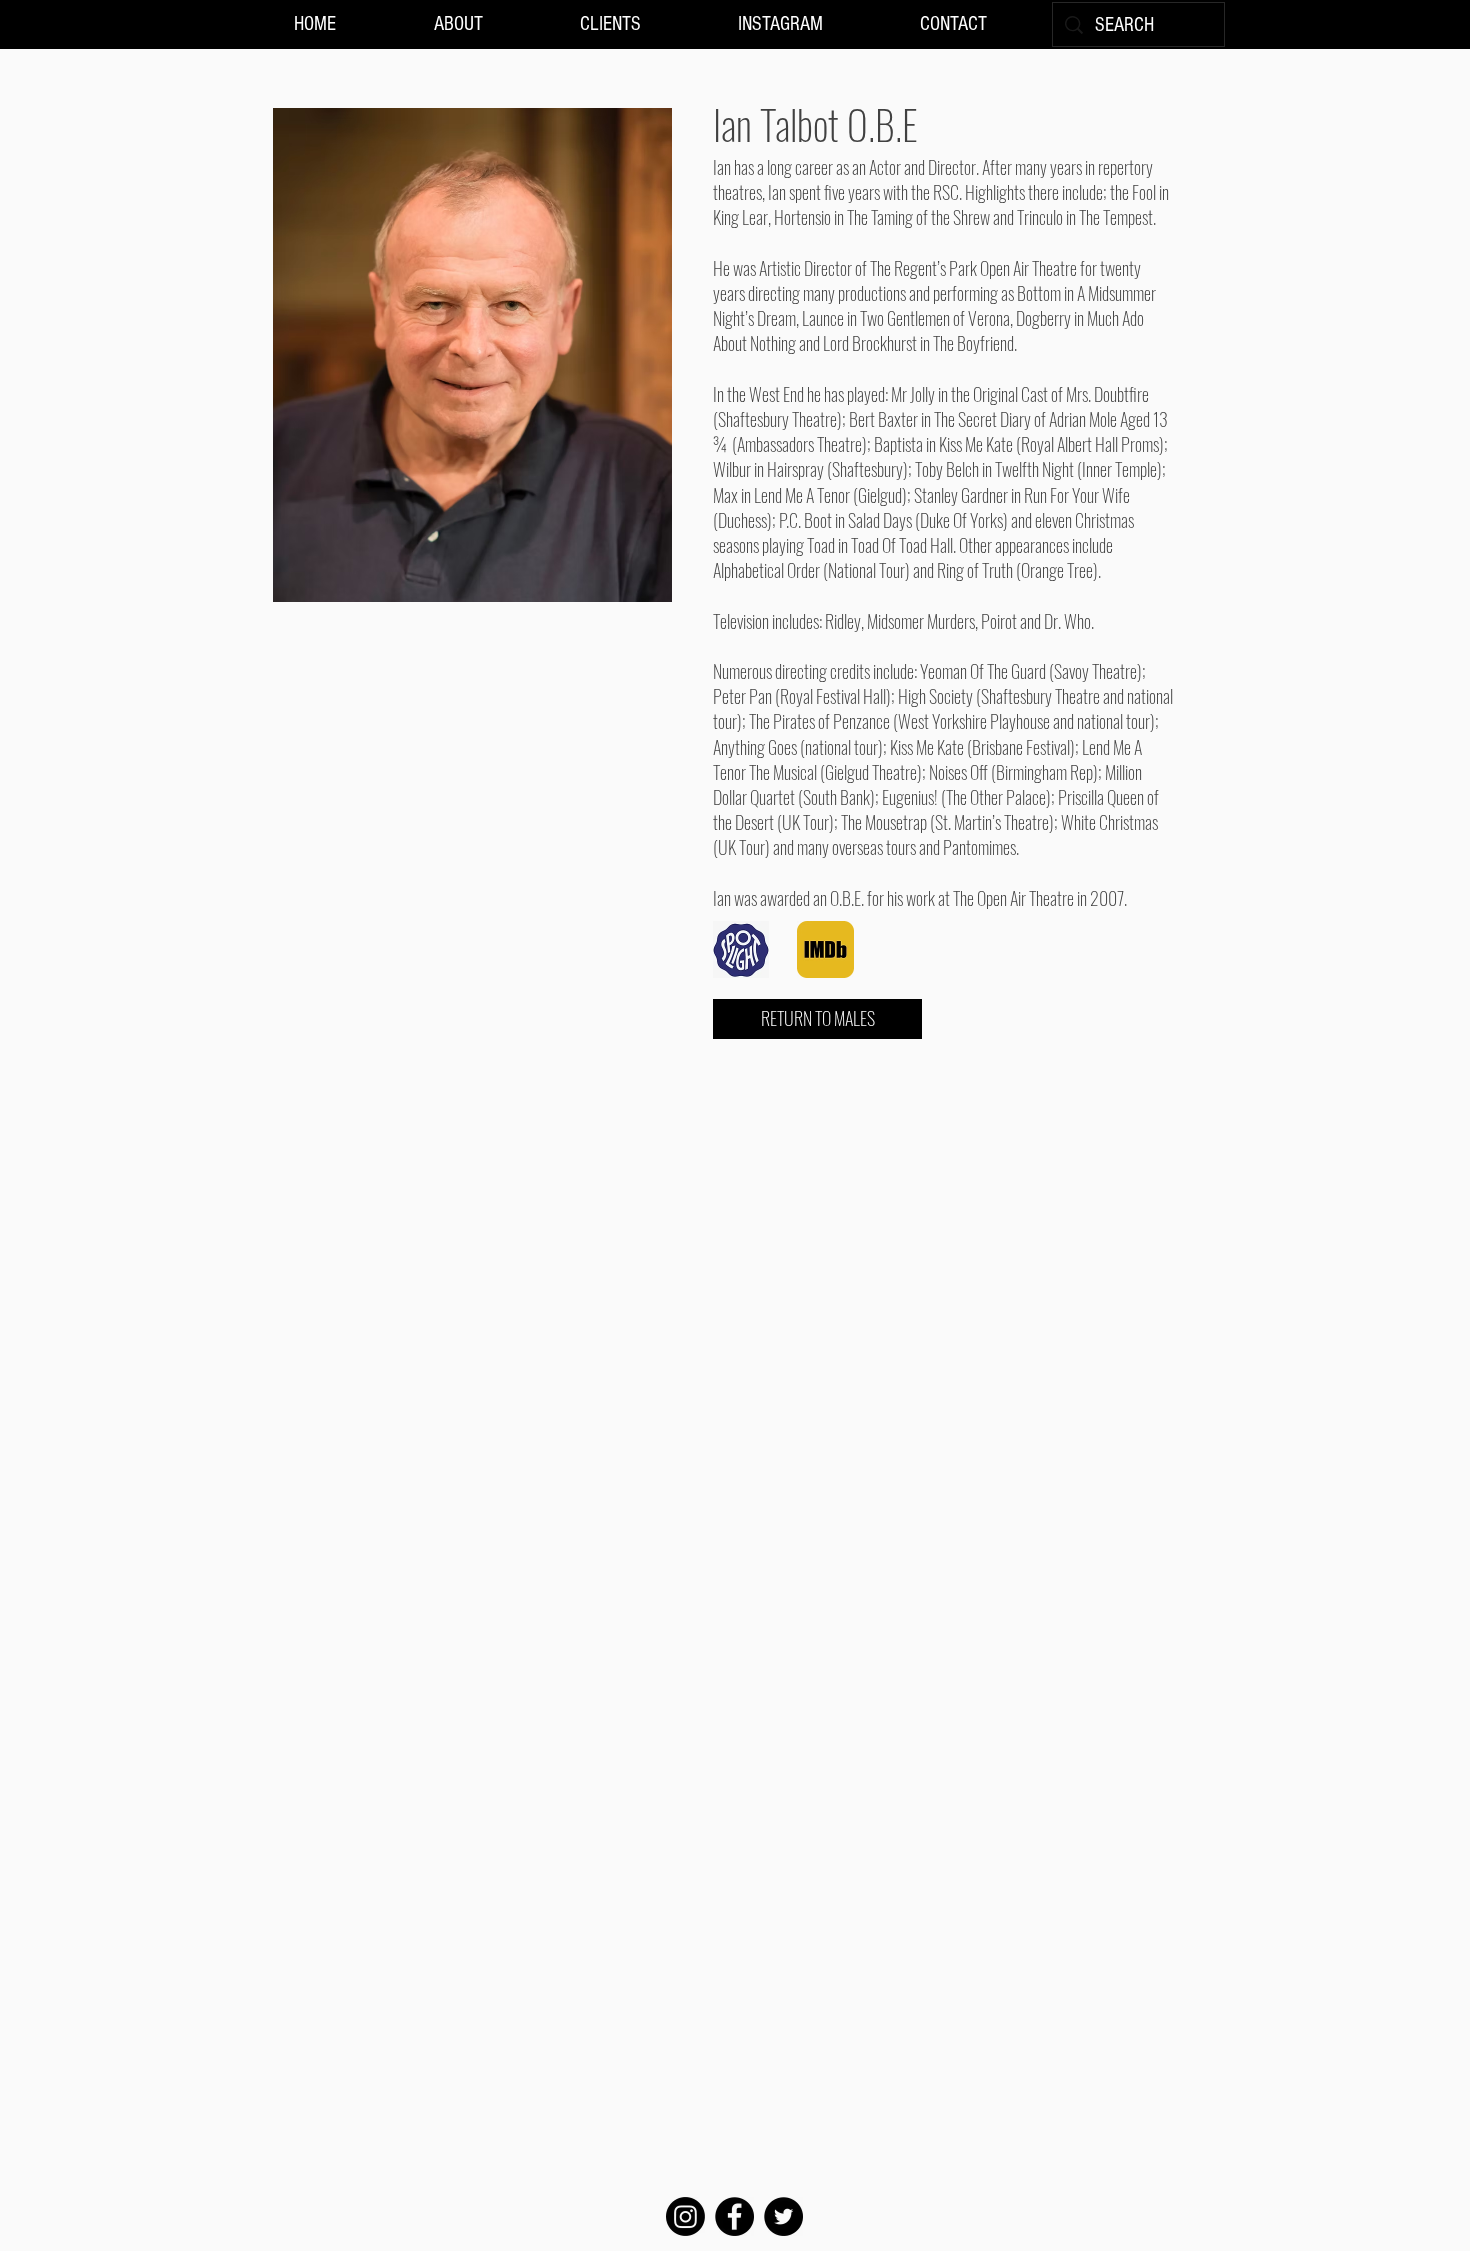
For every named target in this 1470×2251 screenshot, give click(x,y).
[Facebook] (734, 2216)
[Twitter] (783, 2216)
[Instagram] (685, 2216)
